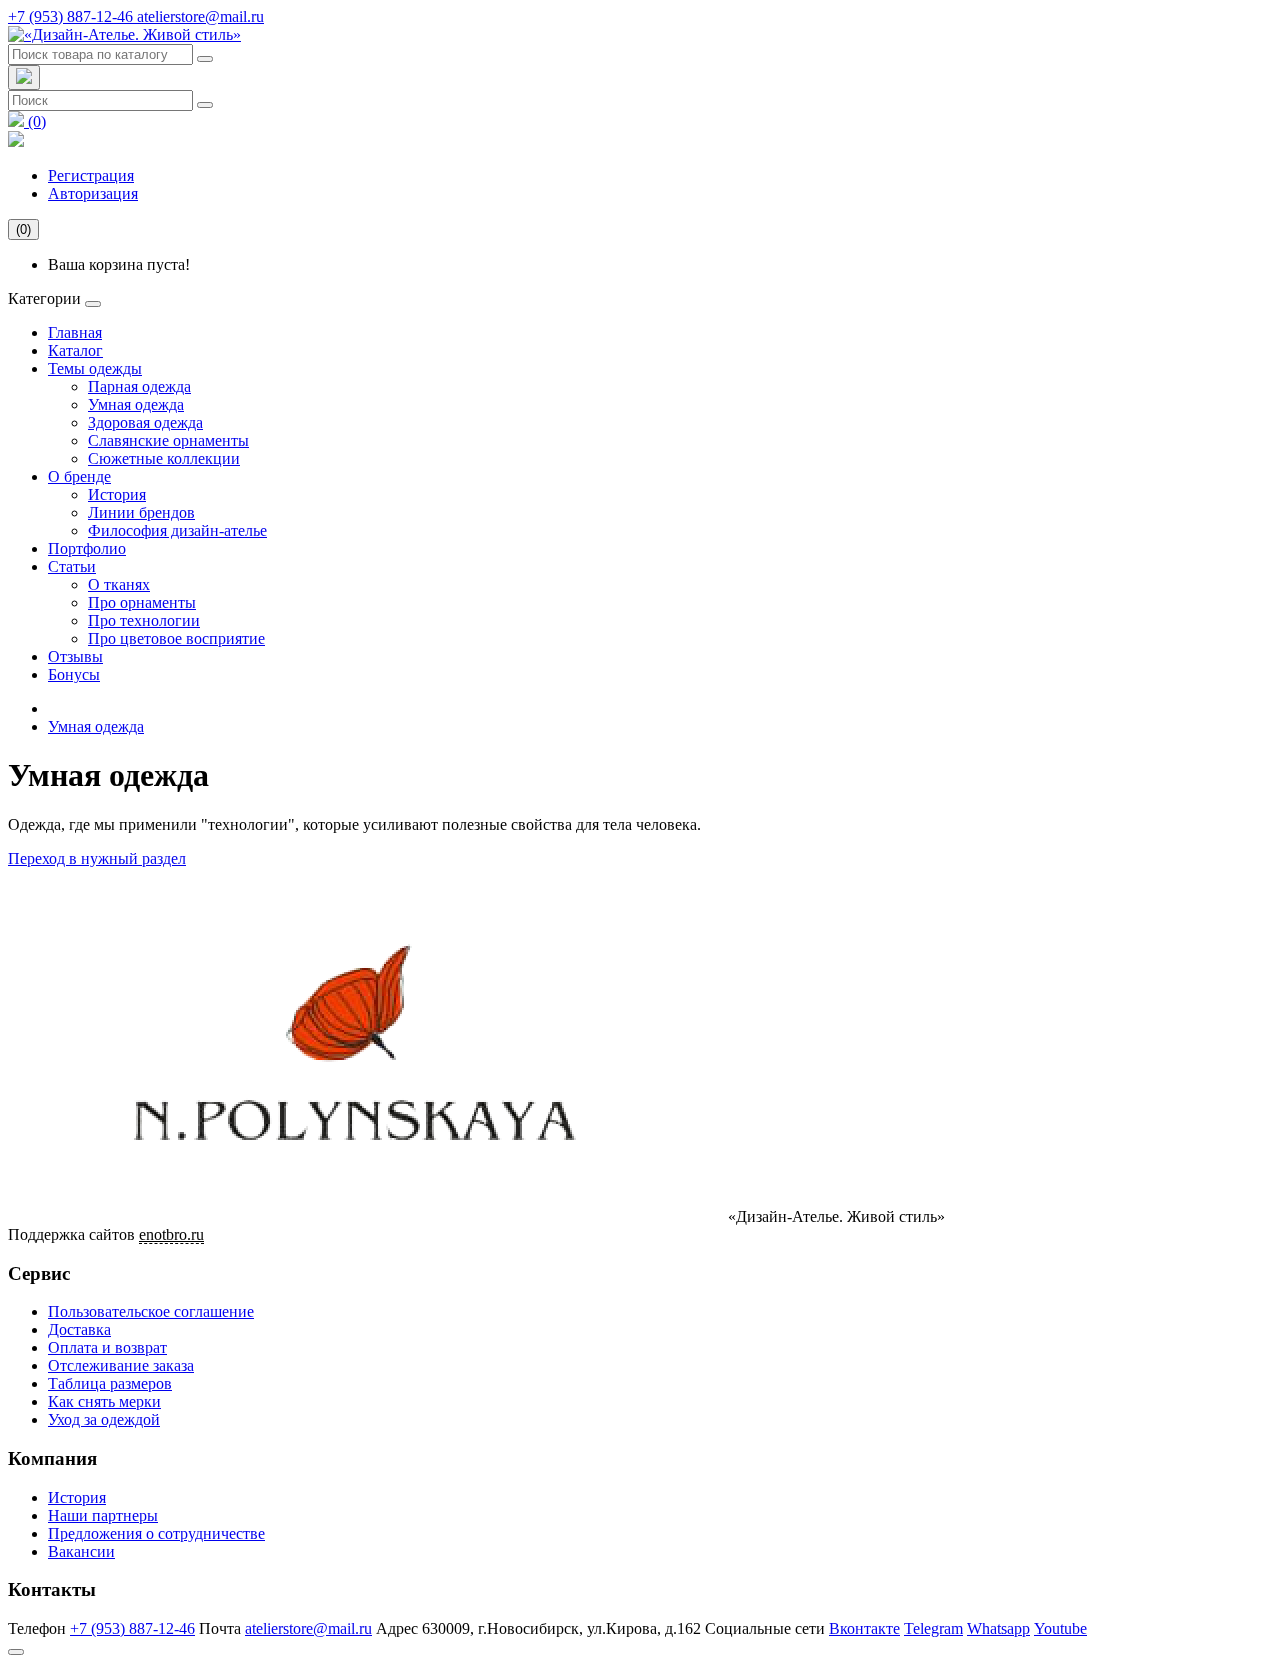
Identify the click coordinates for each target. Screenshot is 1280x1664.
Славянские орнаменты (168, 440)
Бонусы (74, 674)
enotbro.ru (171, 1234)
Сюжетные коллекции (164, 458)
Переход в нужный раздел (97, 858)
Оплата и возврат (107, 1347)
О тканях (119, 584)
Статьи (72, 566)
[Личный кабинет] (16, 141)
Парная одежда (139, 386)
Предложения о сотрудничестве (156, 1533)
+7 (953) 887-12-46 (72, 16)
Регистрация (91, 175)
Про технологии (144, 620)
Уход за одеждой (104, 1419)
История (117, 494)
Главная (75, 332)
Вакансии (81, 1551)
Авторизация (93, 193)
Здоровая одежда (145, 422)
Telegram (933, 1628)
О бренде (79, 476)
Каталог (75, 350)
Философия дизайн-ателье (177, 530)
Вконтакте (864, 1628)
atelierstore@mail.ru (200, 16)
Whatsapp (998, 1628)
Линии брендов (141, 512)
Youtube (1060, 1628)
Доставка (79, 1329)
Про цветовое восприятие (176, 638)
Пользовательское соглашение (151, 1311)
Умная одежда (136, 404)
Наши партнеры (103, 1515)
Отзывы (75, 656)
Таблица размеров (110, 1383)
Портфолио (87, 548)
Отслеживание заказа (121, 1365)
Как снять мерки (104, 1401)
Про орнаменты (142, 602)
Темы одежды (95, 368)
